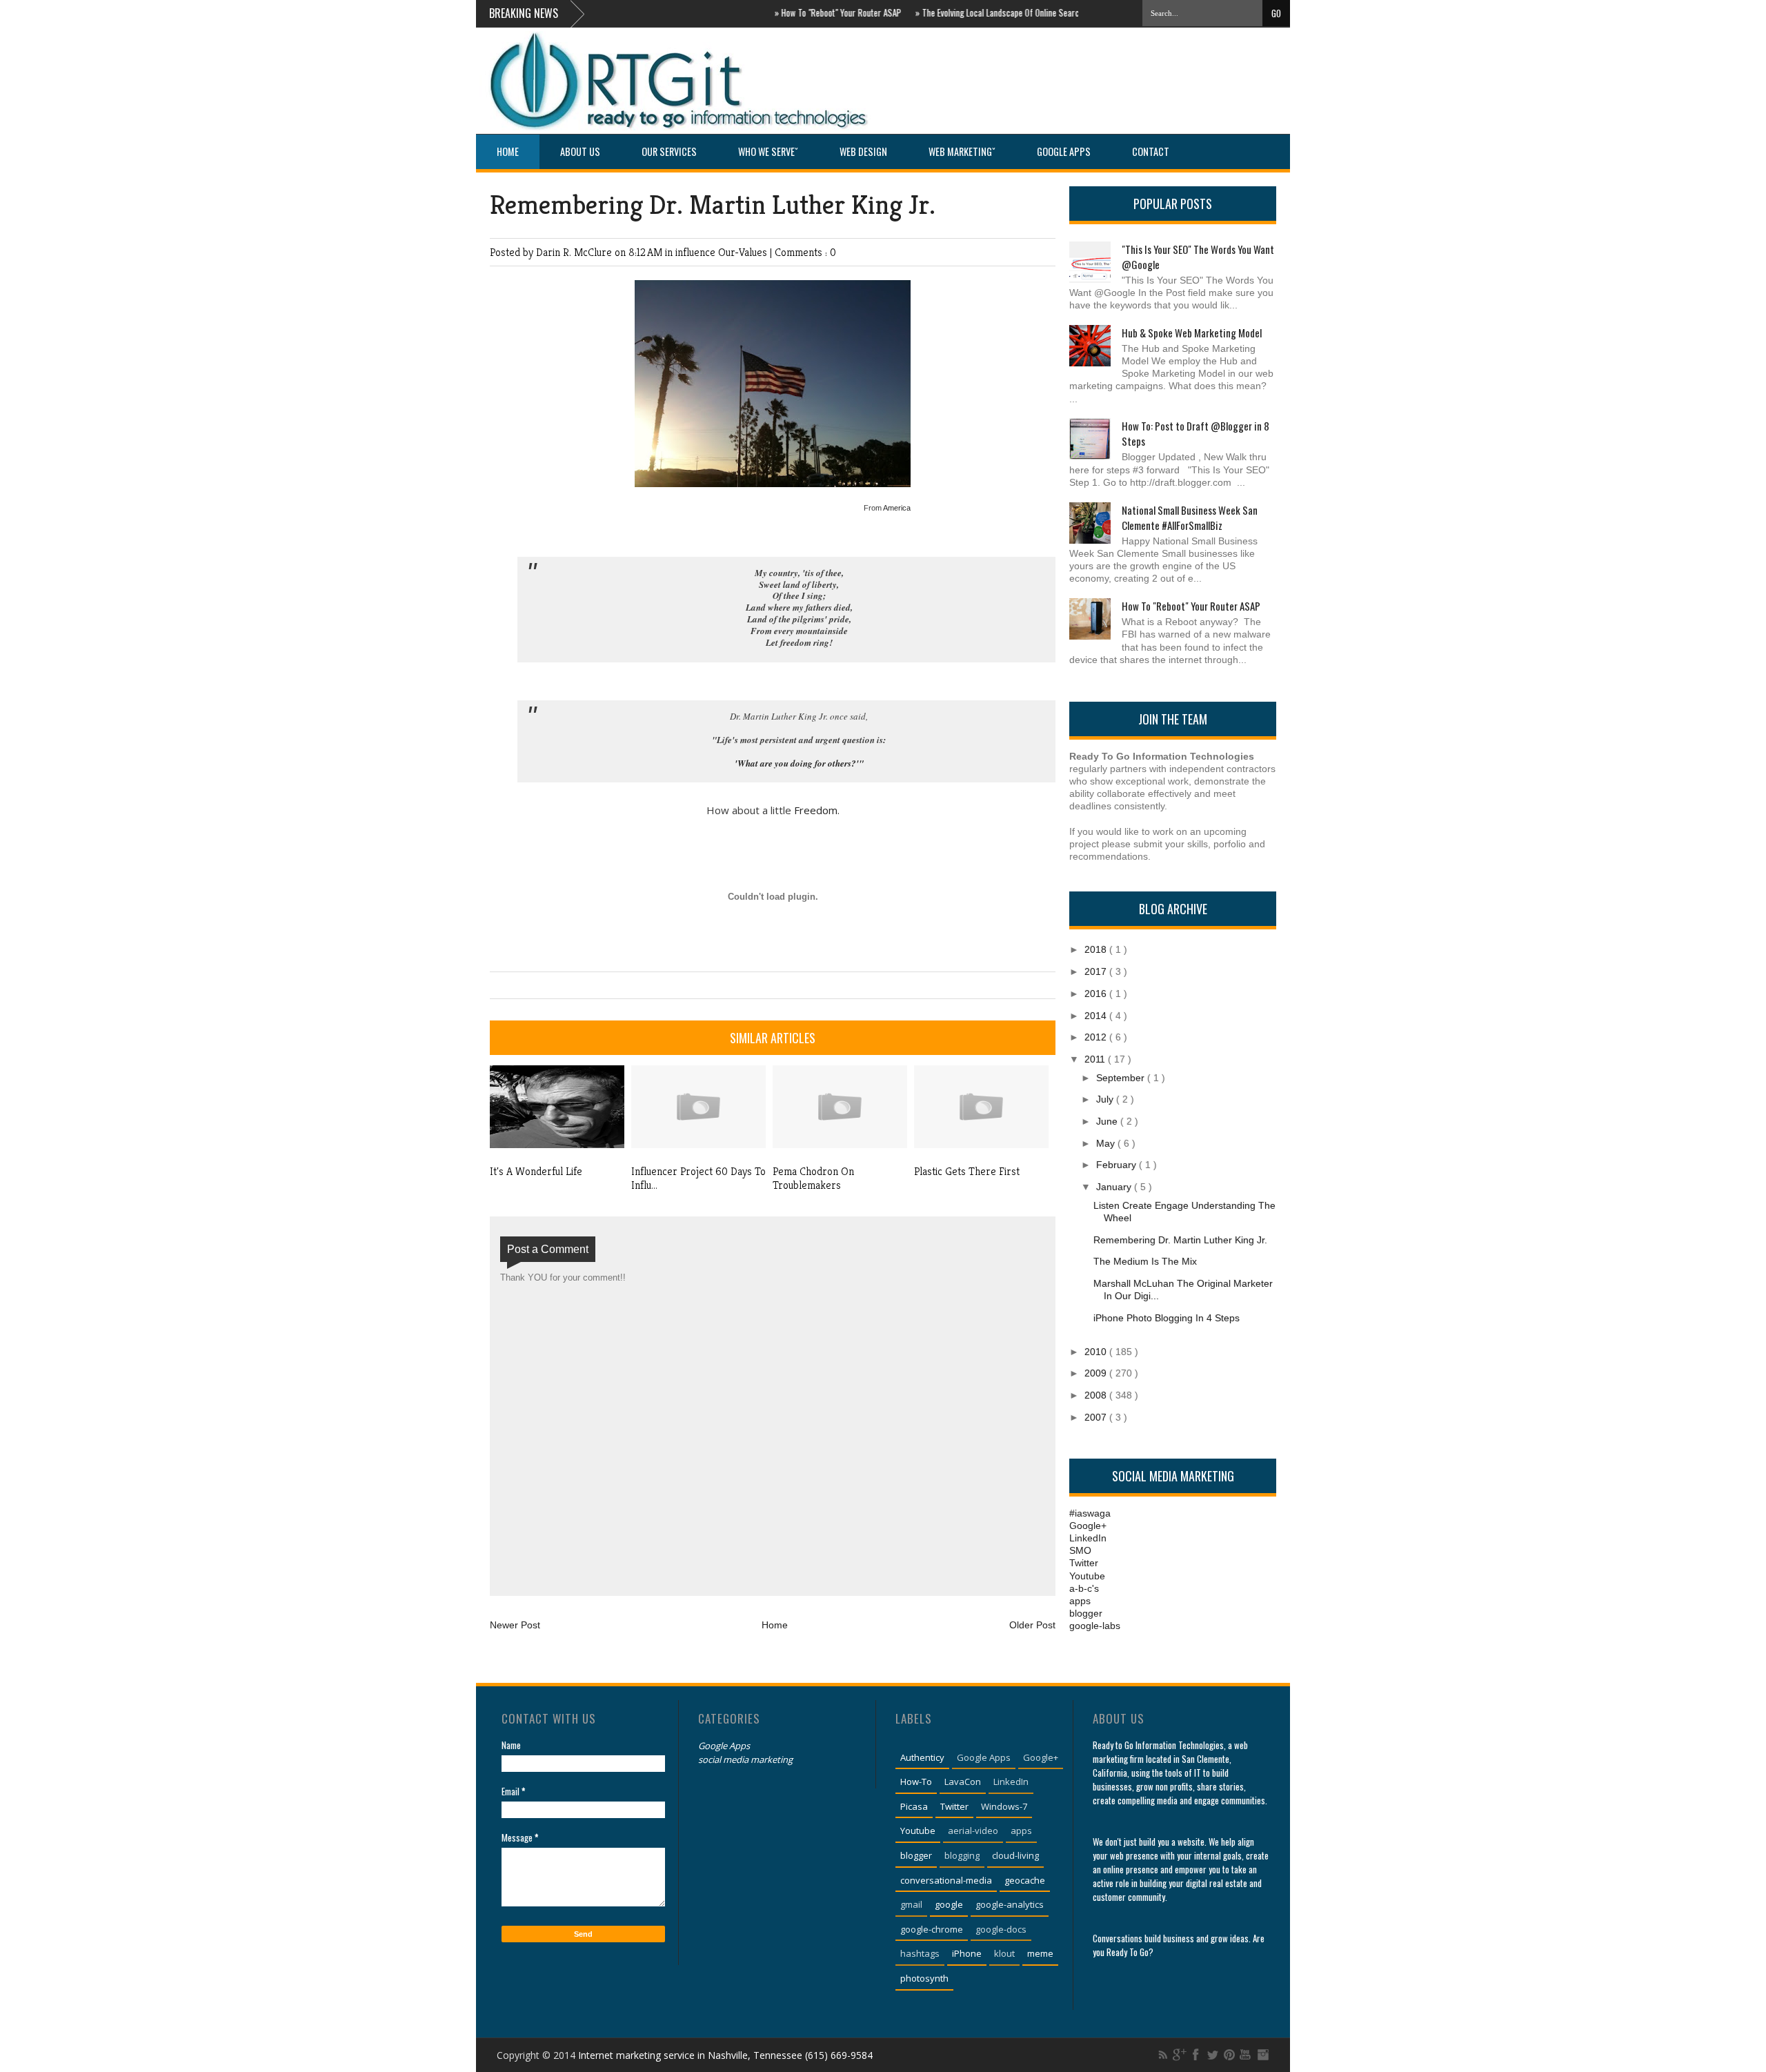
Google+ (1088, 1526)
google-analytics (1010, 1904)
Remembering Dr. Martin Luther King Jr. (713, 205)
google (949, 1904)
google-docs (1001, 1929)
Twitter (1084, 1563)
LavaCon (963, 1782)
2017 (1097, 971)
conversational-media (946, 1880)
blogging (962, 1855)
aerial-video (973, 1831)
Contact (1151, 151)
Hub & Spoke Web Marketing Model (1192, 333)
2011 (1096, 1059)
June (1108, 1121)
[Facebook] (1196, 2055)
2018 (1097, 949)
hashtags (920, 1953)
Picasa (914, 1806)
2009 (1097, 1373)
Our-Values (744, 252)
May (1107, 1143)
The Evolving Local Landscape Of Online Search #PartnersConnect (1002, 12)
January (1115, 1187)
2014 (1097, 1016)
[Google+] (1180, 2055)
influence (697, 252)
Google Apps (1064, 151)
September (1122, 1078)
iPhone (967, 1953)
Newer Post (515, 1625)
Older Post (1032, 1625)
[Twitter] (1213, 2055)
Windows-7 (1004, 1806)
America (897, 508)
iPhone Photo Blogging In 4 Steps (1167, 1318)
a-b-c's (1084, 1588)
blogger (1086, 1613)
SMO (1080, 1550)
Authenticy (922, 1757)
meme (1040, 1953)
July (1106, 1099)
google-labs (1095, 1626)
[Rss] (1163, 2055)
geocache (1025, 1880)
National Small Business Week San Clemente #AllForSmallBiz (1190, 517)
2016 (1097, 994)
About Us (580, 151)
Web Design (863, 151)
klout (1004, 1953)
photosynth (924, 1978)
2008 (1097, 1395)
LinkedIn (1088, 1538)
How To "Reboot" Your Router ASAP (806, 12)
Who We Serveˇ (768, 151)
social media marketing (745, 1759)
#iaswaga (1090, 1513)
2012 (1097, 1037)
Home (508, 151)
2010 (1097, 1352)
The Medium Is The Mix (1145, 1261)
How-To (916, 1782)
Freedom (816, 810)
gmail (911, 1904)
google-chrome (932, 1929)
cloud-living (1015, 1855)
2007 (1097, 1417)
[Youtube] (1246, 2055)
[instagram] (1262, 2055)
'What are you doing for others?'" (799, 763)
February (1118, 1165)
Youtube (1087, 1576)
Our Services (669, 151)
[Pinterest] (1229, 2055)
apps (1080, 1601)
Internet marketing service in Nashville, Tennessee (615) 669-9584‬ (725, 2055)
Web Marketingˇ (962, 151)
